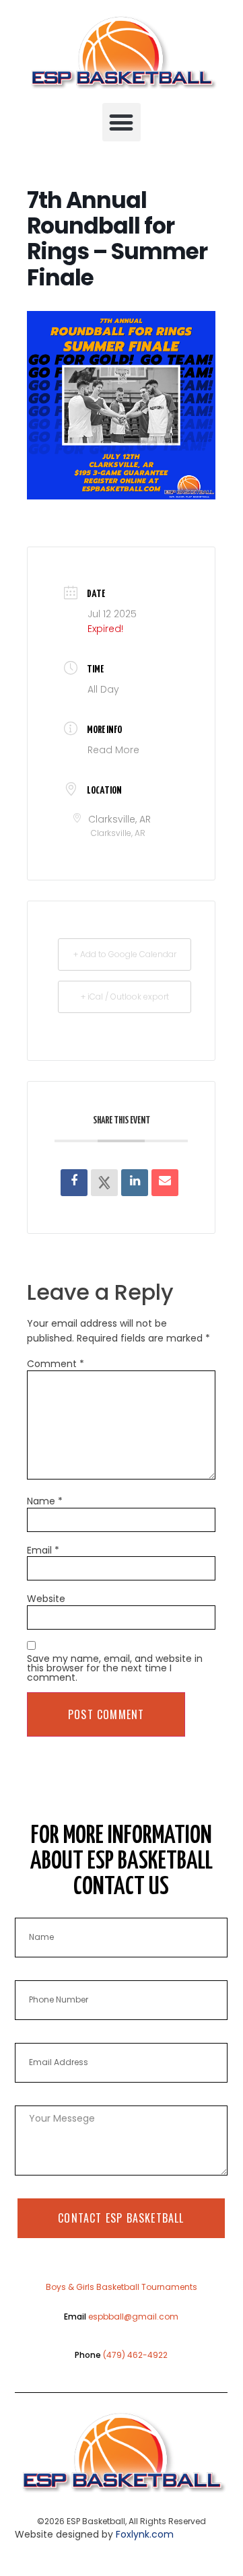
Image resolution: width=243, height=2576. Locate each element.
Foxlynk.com (145, 2534)
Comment (56, 1364)
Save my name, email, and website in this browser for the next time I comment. (115, 1668)
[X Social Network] (104, 1183)
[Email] (165, 1183)
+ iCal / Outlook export (125, 997)
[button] (121, 122)
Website (46, 1599)
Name (45, 1501)
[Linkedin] (135, 1183)
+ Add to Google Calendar (125, 954)
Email (43, 1550)
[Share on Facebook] (74, 1183)
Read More (113, 750)
